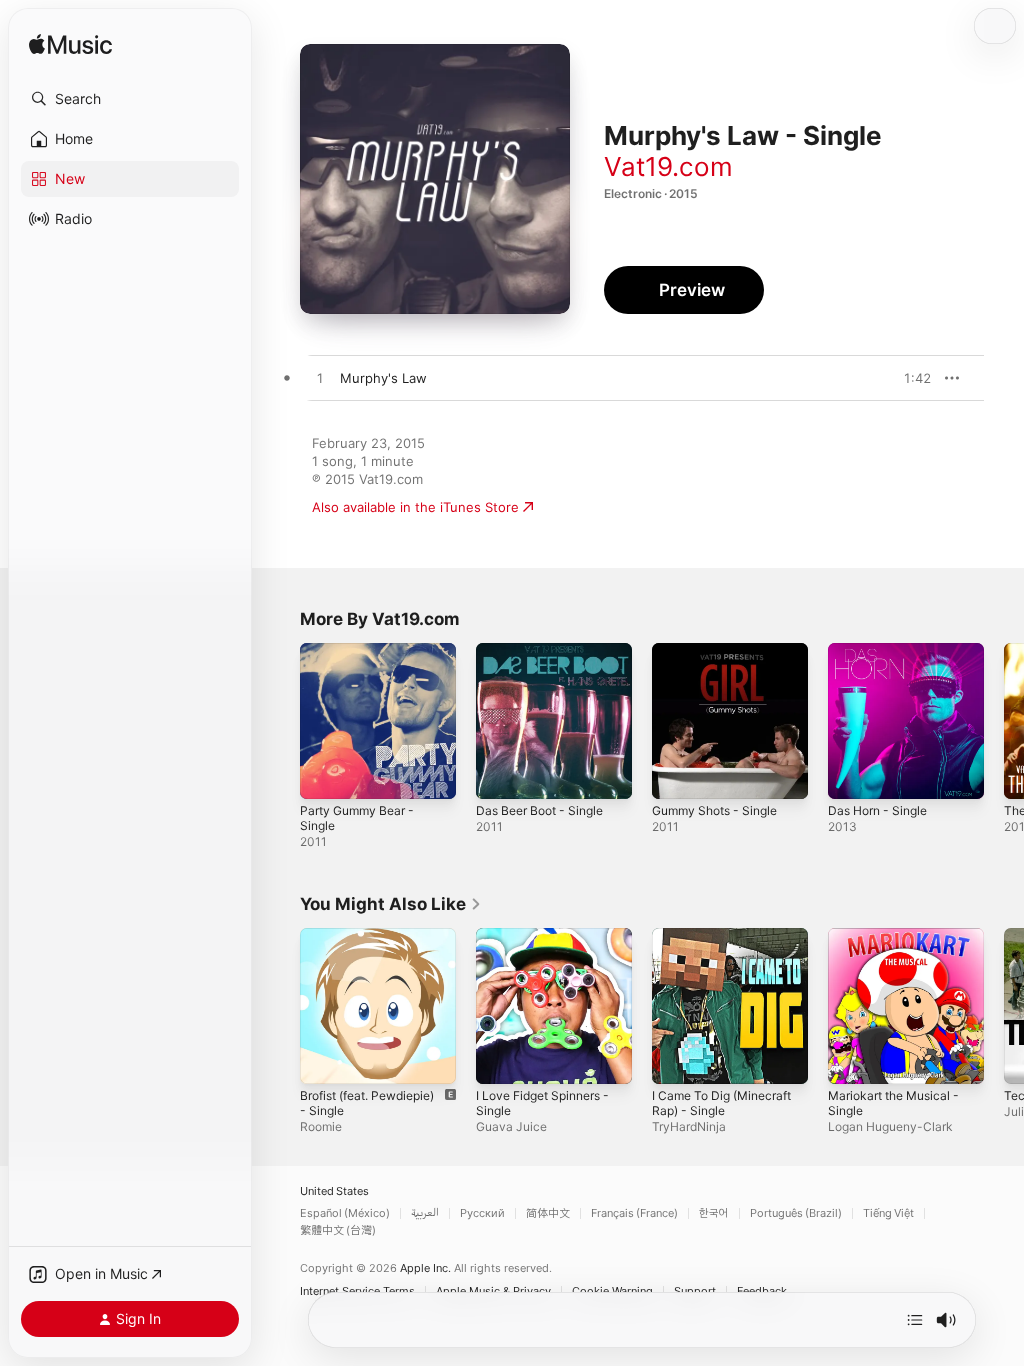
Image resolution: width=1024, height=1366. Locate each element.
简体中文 (548, 1213)
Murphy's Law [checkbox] (383, 378)
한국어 (714, 1213)
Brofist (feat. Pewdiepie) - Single (367, 1103)
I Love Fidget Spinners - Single (542, 1103)
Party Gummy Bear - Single (357, 818)
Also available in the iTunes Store (415, 507)
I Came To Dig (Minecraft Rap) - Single (721, 1103)
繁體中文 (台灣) (338, 1230)
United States (334, 1191)
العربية (425, 1213)
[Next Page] (1004, 721)
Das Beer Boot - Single (539, 810)
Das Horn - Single (877, 810)
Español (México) (345, 1213)
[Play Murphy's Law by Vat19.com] (320, 379)
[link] (391, 904)
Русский (482, 1213)
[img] (70, 45)
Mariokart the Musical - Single (893, 1103)
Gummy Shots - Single (714, 810)
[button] (130, 99)
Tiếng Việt (888, 1213)
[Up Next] (915, 1320)
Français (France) (634, 1213)
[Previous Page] (280, 721)
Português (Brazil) (796, 1213)
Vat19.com (668, 166)
